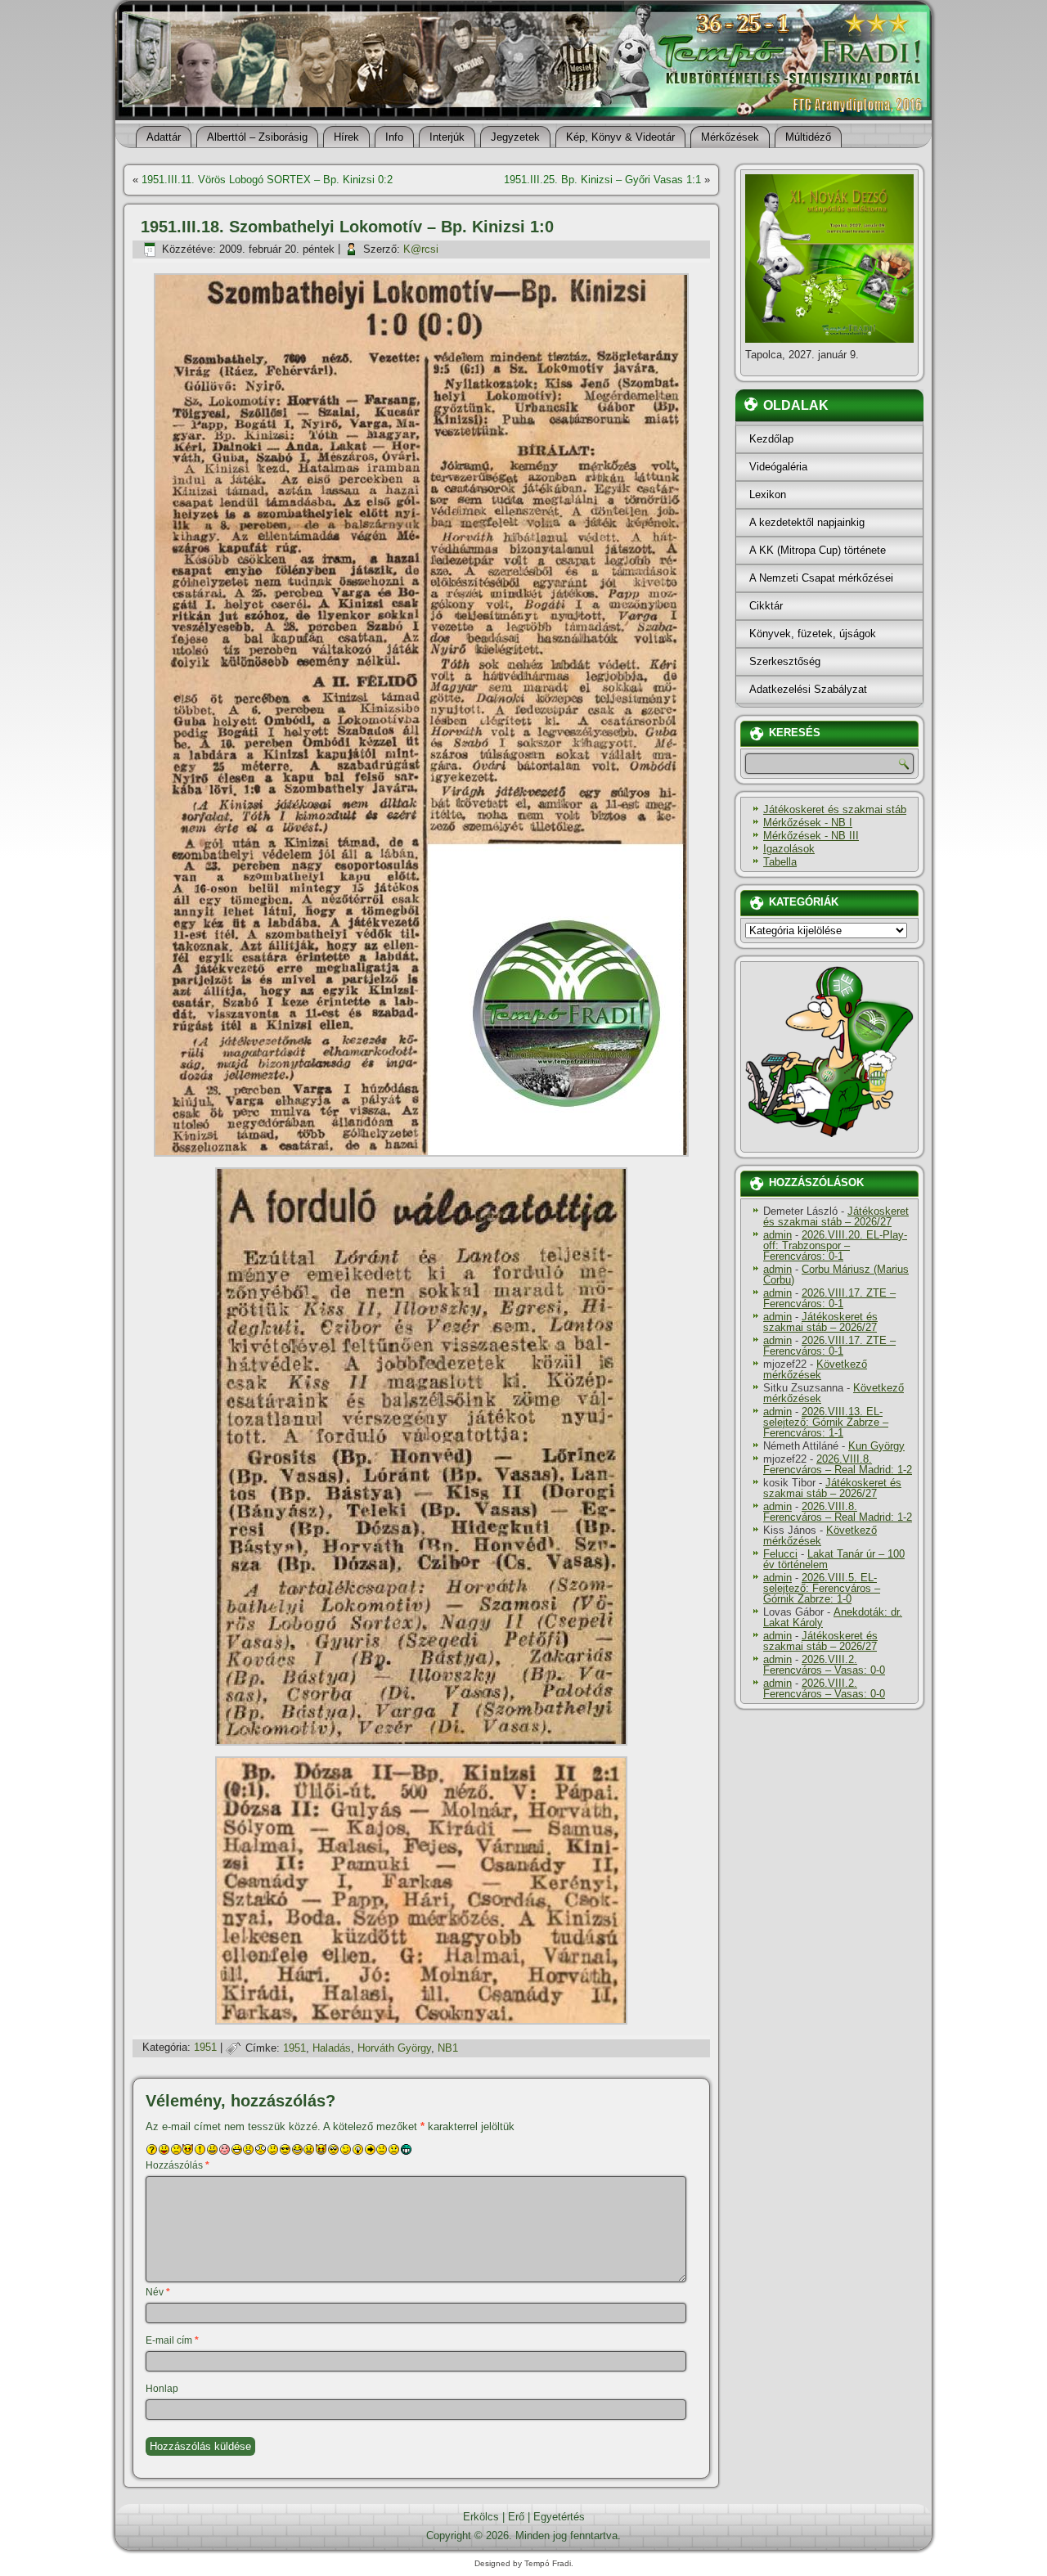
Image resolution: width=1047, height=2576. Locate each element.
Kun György (876, 1446)
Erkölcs (481, 2517)
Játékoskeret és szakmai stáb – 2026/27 (836, 1216)
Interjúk (447, 137)
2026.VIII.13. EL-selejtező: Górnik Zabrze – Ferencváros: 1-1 (826, 1422)
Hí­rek (346, 137)
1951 (205, 2048)
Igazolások (789, 849)
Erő (516, 2517)
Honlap (162, 2389)
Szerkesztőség (785, 661)
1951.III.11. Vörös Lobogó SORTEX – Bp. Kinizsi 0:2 (267, 180)
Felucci (780, 1554)
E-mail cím (172, 2340)
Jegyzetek (515, 137)
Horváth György (394, 2048)
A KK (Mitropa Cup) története (818, 550)
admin (777, 1235)
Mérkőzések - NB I (808, 823)
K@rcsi (421, 249)
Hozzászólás (177, 2165)
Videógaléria (778, 467)
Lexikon (768, 495)
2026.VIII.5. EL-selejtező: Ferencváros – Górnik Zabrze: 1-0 (822, 1588)
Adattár (164, 137)
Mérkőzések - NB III (811, 836)
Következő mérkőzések (815, 1369)
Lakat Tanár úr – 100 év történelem (834, 1559)
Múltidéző (808, 137)
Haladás (332, 2048)
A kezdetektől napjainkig (807, 522)
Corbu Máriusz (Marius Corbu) (836, 1275)
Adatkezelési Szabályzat (808, 689)
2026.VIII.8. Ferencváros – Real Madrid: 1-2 (838, 1464)
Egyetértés (559, 2517)
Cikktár (766, 606)
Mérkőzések (730, 137)
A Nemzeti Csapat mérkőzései (821, 578)
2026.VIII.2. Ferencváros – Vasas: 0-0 (824, 1665)
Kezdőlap (771, 439)
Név (158, 2292)
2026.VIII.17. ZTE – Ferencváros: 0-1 (829, 1298)
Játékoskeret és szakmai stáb (835, 809)
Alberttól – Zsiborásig (257, 137)
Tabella (780, 862)
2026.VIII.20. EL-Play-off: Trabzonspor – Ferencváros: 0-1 (835, 1245)
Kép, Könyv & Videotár (620, 137)
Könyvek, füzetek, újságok (813, 634)
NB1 (448, 2048)
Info (394, 137)
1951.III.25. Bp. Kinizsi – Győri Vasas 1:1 (602, 180)
